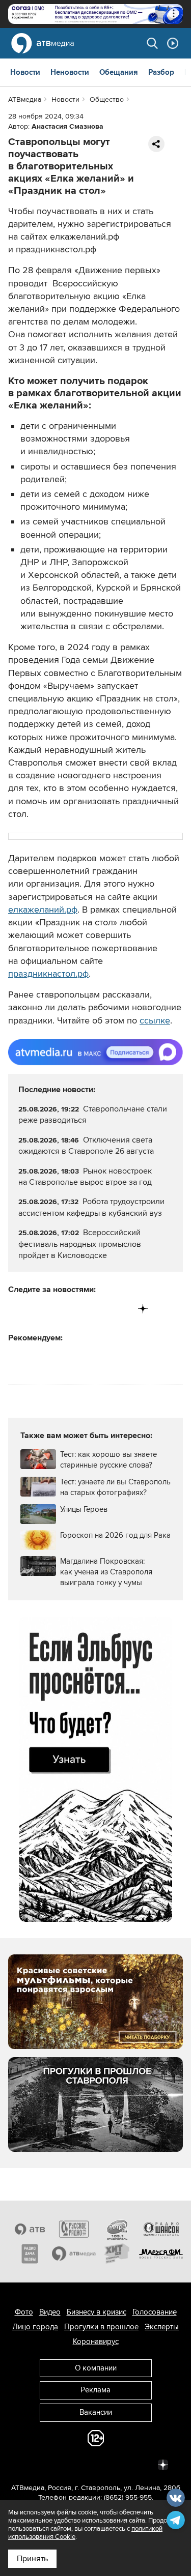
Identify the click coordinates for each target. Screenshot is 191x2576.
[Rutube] (122, 1309)
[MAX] (80, 1309)
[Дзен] (143, 1309)
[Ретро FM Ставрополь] (118, 2229)
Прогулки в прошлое (101, 2327)
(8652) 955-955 (128, 2497)
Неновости (70, 72)
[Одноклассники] (59, 1309)
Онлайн (173, 43)
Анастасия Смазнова (67, 126)
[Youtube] (101, 1309)
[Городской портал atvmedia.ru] (74, 2253)
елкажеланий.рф (43, 910)
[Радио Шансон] (161, 2229)
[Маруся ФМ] (161, 2253)
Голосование (155, 2312)
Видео (50, 2312)
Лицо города (35, 2327)
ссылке (155, 1020)
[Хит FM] (118, 2253)
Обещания (119, 72)
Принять (32, 2559)
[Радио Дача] (30, 2253)
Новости (25, 72)
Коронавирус (96, 2341)
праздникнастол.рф (48, 974)
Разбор (161, 72)
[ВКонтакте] (17, 1309)
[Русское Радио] (74, 2229)
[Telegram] (37, 1309)
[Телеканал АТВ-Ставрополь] (30, 2229)
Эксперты (162, 2327)
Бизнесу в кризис (97, 2312)
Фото (24, 2312)
